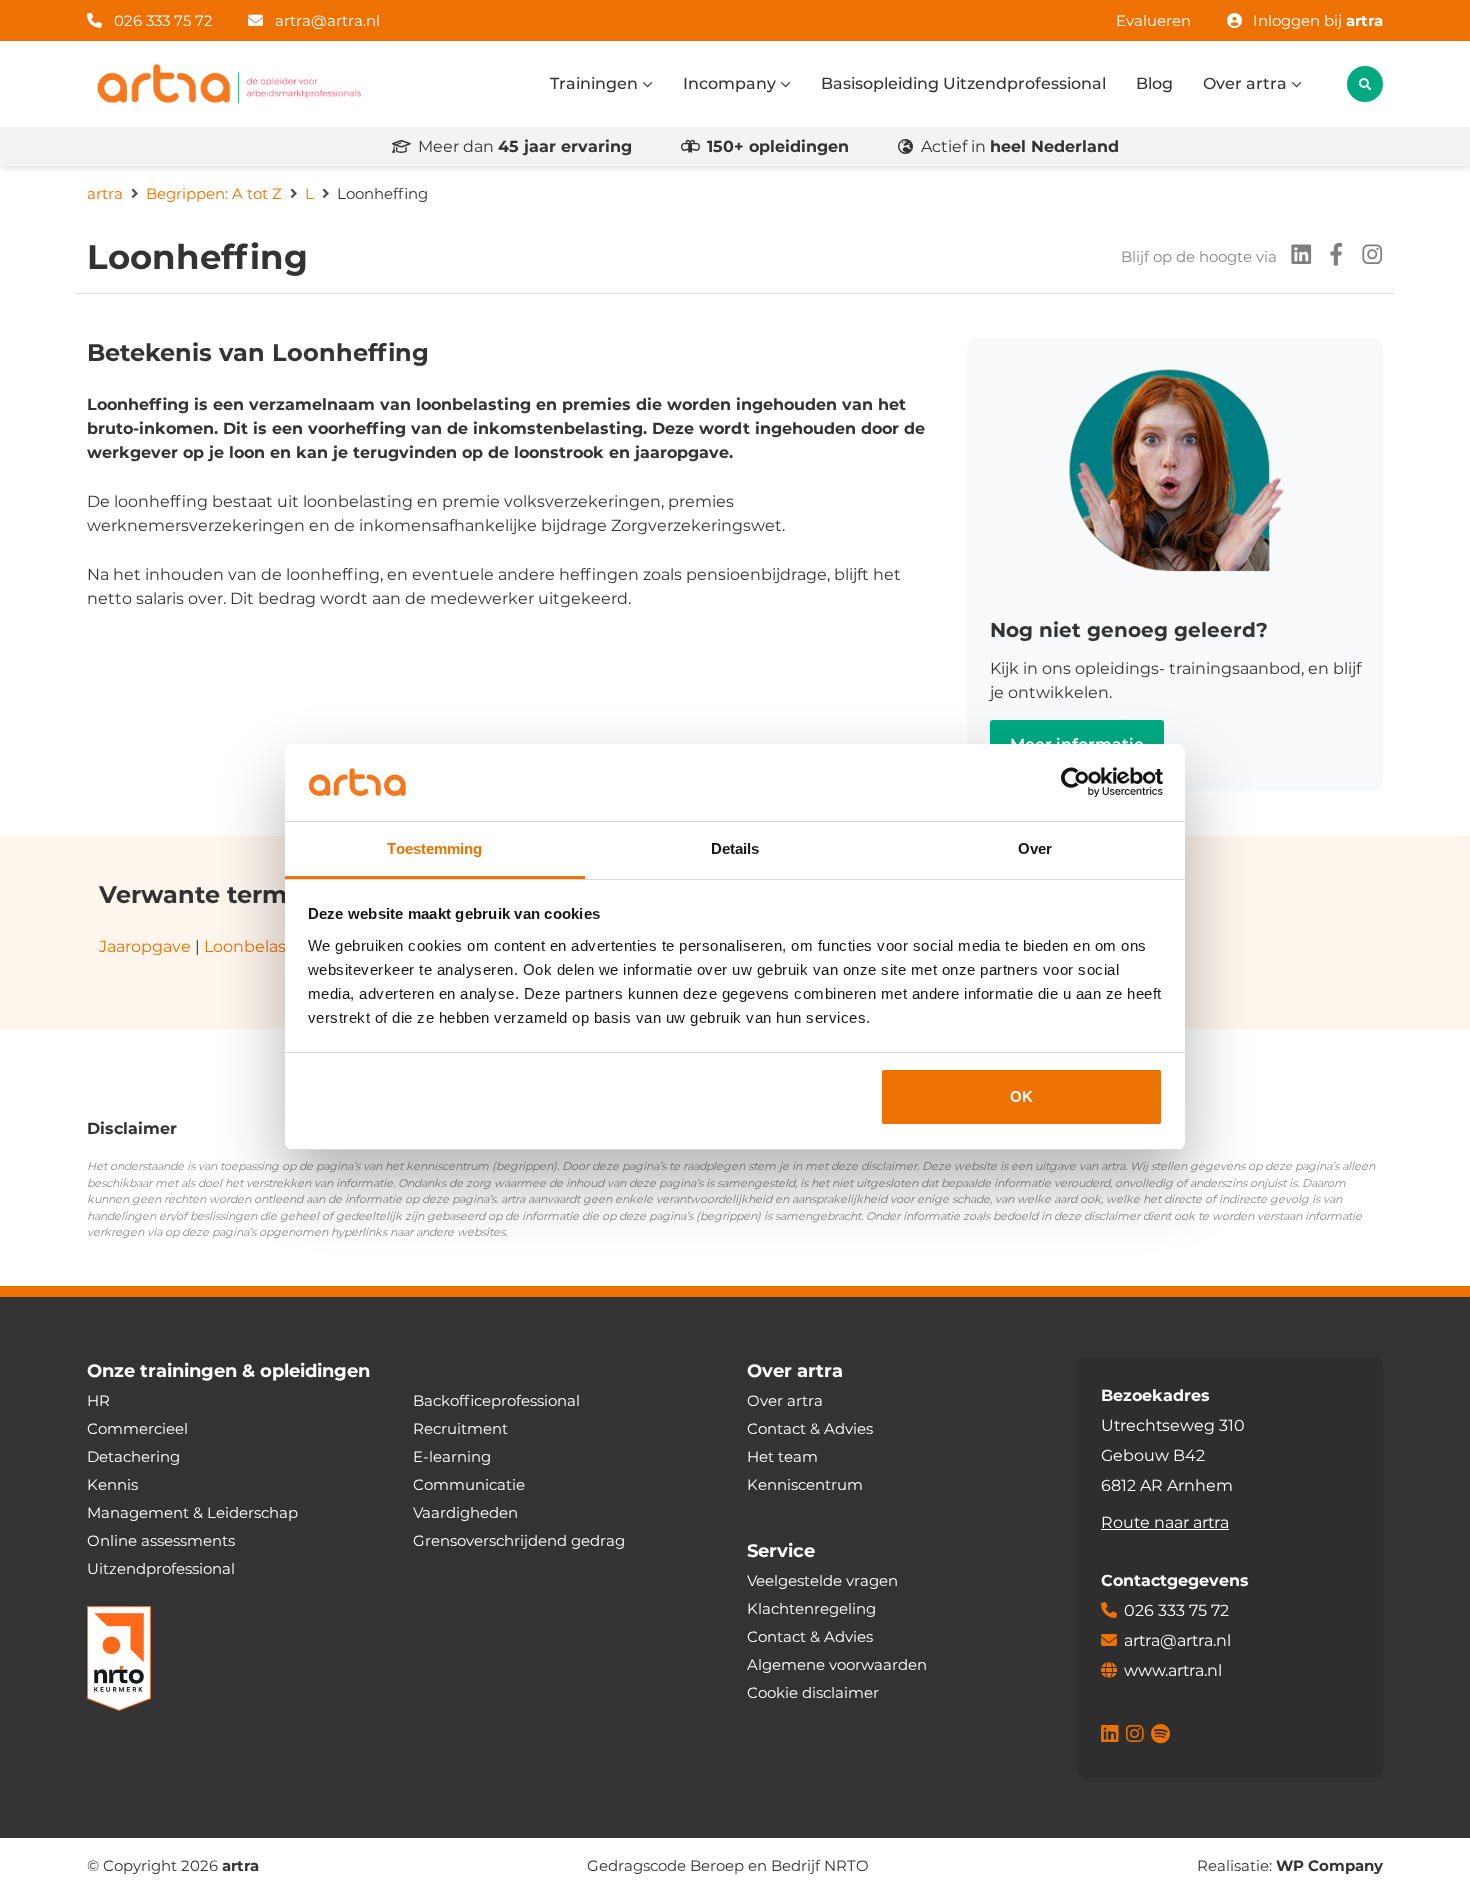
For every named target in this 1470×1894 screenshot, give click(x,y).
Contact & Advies (810, 1428)
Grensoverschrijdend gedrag (519, 1540)
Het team (782, 1456)
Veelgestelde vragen (822, 1580)
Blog (1154, 83)
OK (1021, 1096)
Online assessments (161, 1540)
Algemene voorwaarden (837, 1664)
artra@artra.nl (327, 20)
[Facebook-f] (1330, 257)
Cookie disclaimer (813, 1692)
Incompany (731, 83)
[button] (1365, 84)
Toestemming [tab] (434, 848)
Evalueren (1153, 20)
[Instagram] (1365, 257)
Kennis (112, 1484)
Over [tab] (1035, 848)
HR (98, 1400)
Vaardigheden (465, 1512)
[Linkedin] (1294, 257)
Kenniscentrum (805, 1484)
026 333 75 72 (161, 20)
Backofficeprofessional (496, 1400)
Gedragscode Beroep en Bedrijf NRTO (728, 1865)
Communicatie (469, 1484)
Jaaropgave (145, 946)
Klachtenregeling (811, 1608)
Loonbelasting (261, 946)
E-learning (452, 1456)
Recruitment (460, 1428)
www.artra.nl (1173, 1670)
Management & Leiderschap (192, 1512)
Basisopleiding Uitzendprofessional (963, 83)
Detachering (133, 1456)
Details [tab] (735, 848)
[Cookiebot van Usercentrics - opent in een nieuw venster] (1075, 783)
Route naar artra (1165, 1522)
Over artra (1247, 83)
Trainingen (596, 83)
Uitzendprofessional (161, 1568)
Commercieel (137, 1428)
